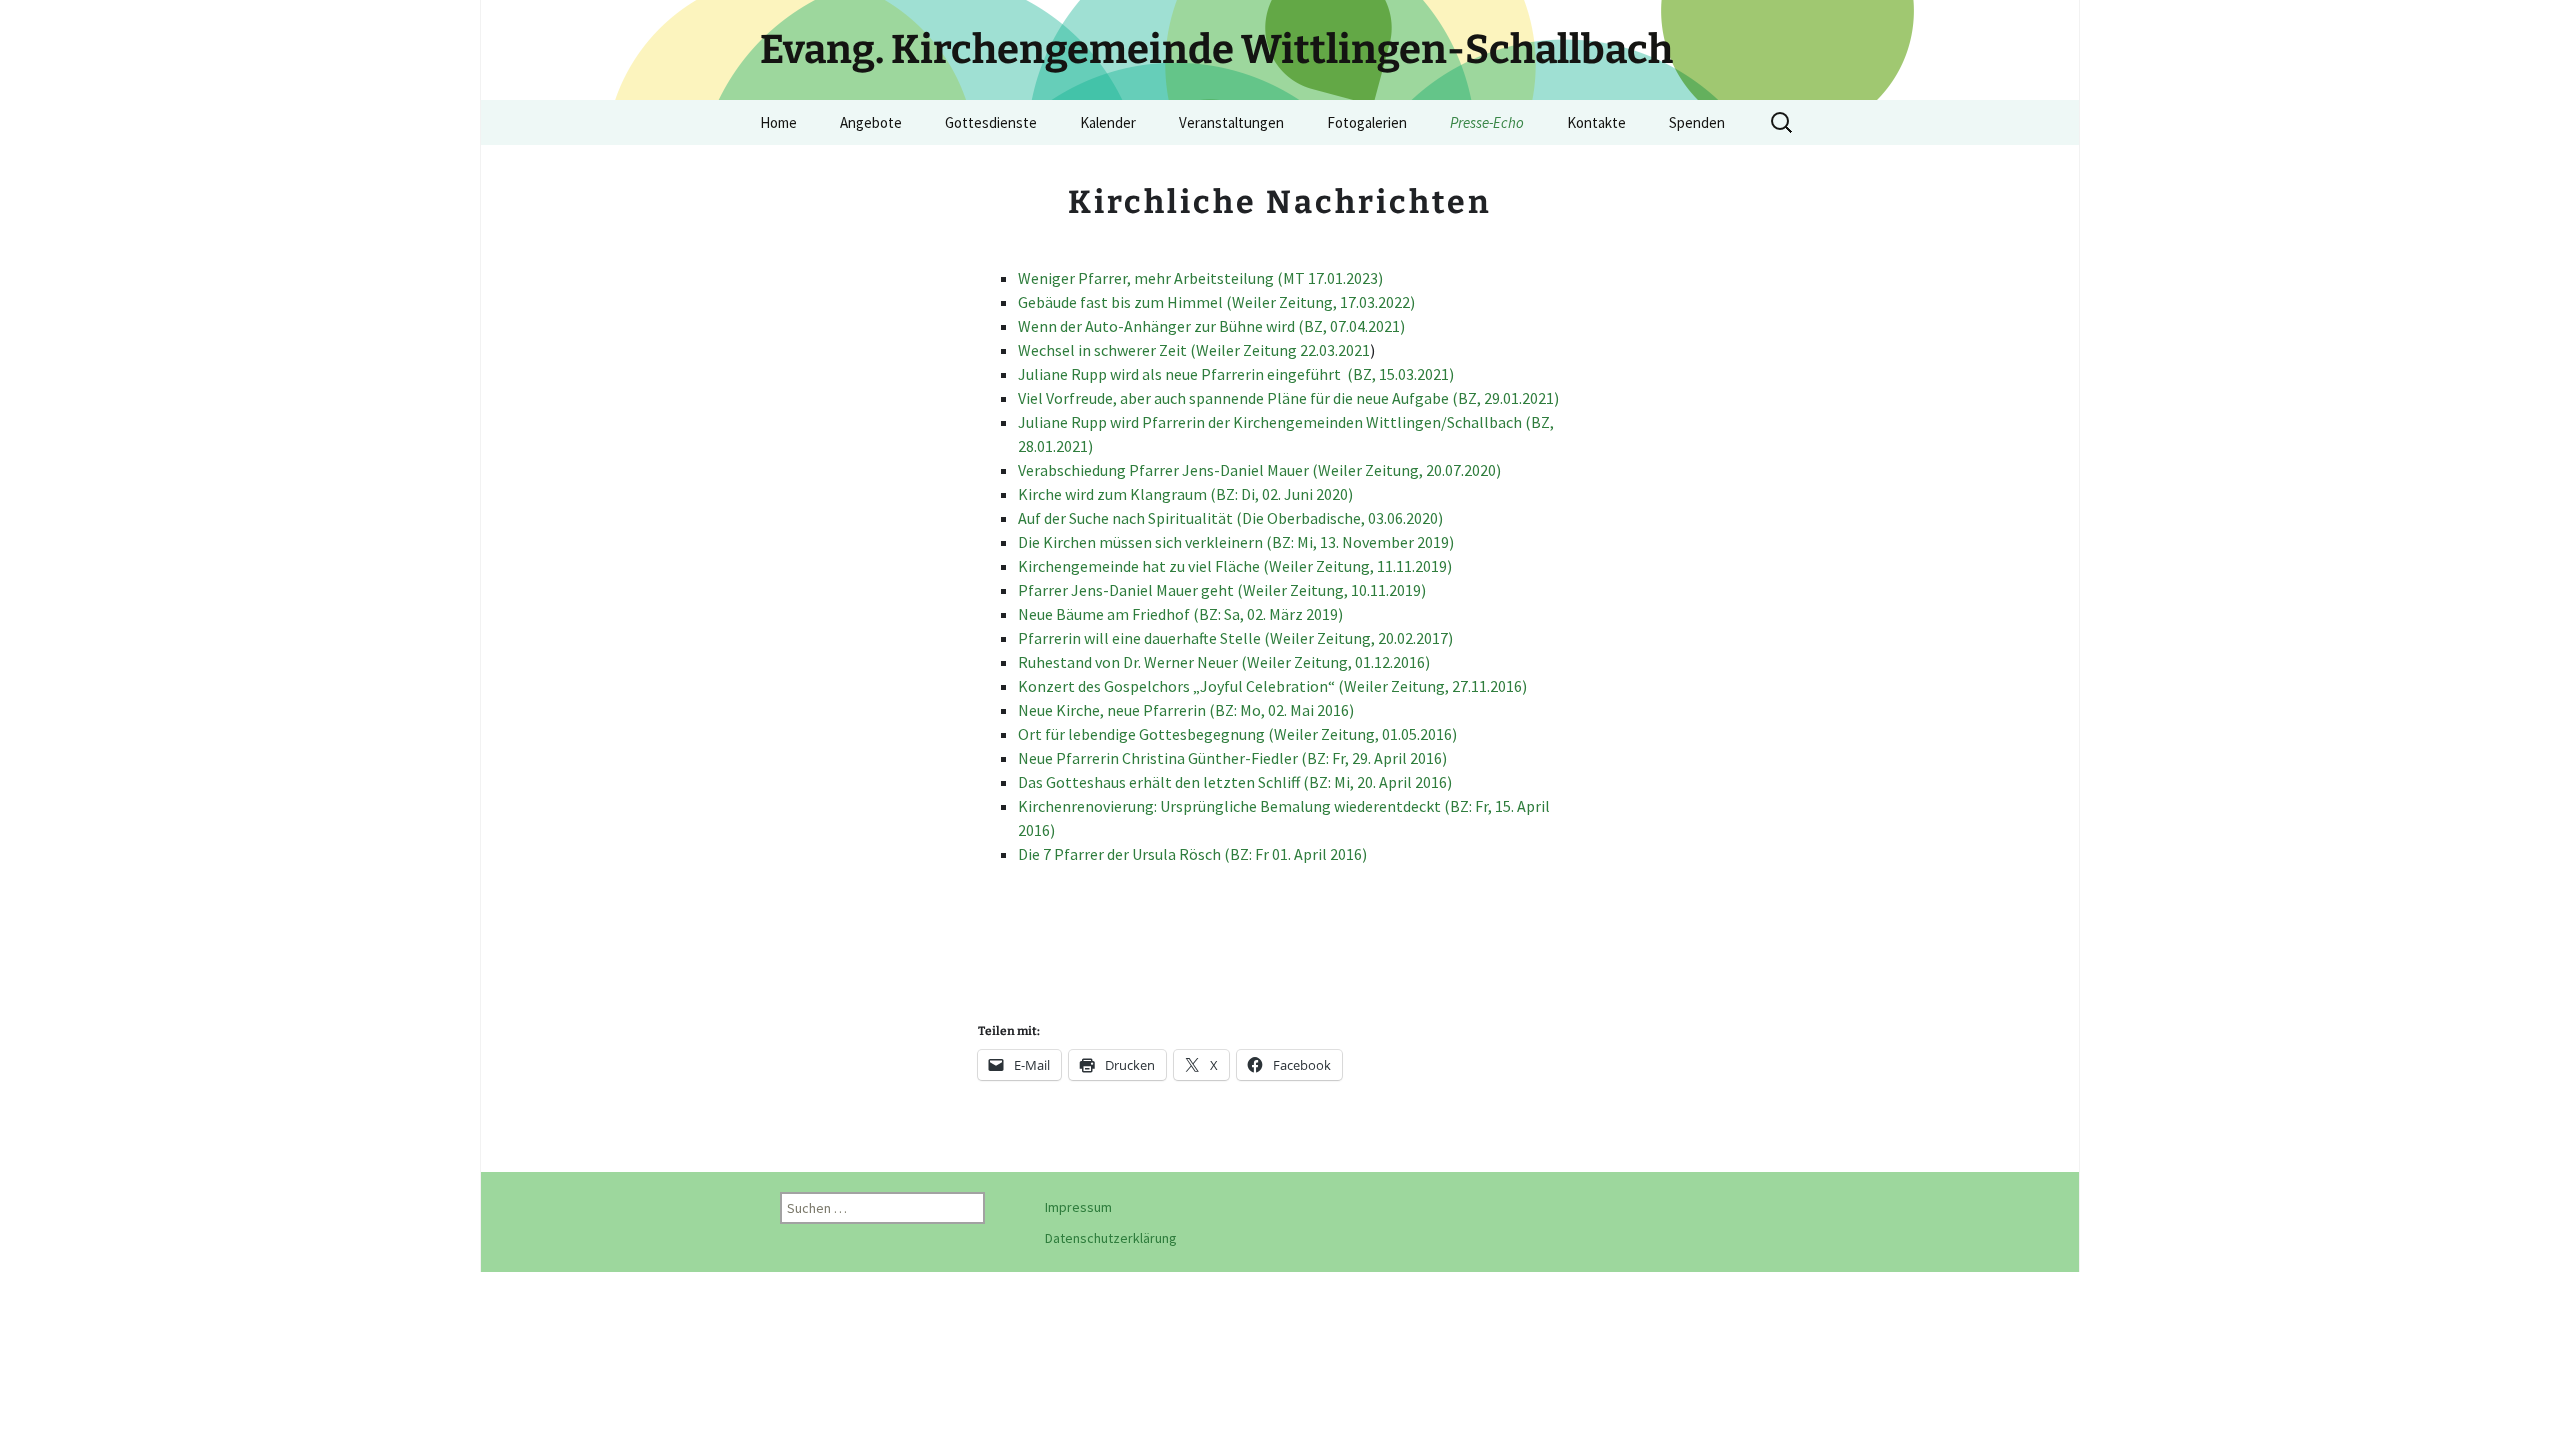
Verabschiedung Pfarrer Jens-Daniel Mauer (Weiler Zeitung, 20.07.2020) (1259, 470)
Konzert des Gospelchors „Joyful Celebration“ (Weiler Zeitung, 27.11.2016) (1272, 686)
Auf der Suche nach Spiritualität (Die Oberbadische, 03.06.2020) (1230, 518)
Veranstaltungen (1231, 122)
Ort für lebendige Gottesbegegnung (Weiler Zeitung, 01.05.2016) (1237, 734)
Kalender (1108, 122)
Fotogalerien (1367, 122)
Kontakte (1596, 122)
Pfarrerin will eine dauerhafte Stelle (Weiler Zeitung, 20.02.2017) (1235, 638)
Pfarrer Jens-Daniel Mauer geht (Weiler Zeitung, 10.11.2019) (1222, 590)
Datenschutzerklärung (1111, 1238)
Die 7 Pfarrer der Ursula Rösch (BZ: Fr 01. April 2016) (1192, 854)
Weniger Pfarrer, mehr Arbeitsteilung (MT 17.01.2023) (1200, 278)
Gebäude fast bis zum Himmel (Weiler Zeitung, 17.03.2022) (1216, 302)
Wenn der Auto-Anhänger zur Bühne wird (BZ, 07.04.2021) (1211, 326)
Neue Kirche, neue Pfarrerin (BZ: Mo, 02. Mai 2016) (1186, 710)
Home (778, 122)
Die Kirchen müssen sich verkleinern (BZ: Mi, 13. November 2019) (1236, 542)
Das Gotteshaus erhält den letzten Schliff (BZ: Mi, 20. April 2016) (1235, 782)
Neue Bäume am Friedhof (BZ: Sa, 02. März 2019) (1180, 614)
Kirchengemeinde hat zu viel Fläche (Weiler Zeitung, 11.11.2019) (1235, 566)
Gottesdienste (991, 122)
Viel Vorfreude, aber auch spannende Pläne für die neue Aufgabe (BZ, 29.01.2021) (1288, 398)
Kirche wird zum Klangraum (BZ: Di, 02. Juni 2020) (1185, 494)
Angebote (871, 122)
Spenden (1697, 122)
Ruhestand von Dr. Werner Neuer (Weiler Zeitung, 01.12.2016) (1224, 662)
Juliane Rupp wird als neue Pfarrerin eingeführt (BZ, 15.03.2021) (1236, 374)
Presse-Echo (1487, 122)
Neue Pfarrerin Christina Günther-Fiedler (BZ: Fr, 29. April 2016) (1232, 758)
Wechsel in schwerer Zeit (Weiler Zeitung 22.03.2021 (1194, 350)
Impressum (1078, 1207)
